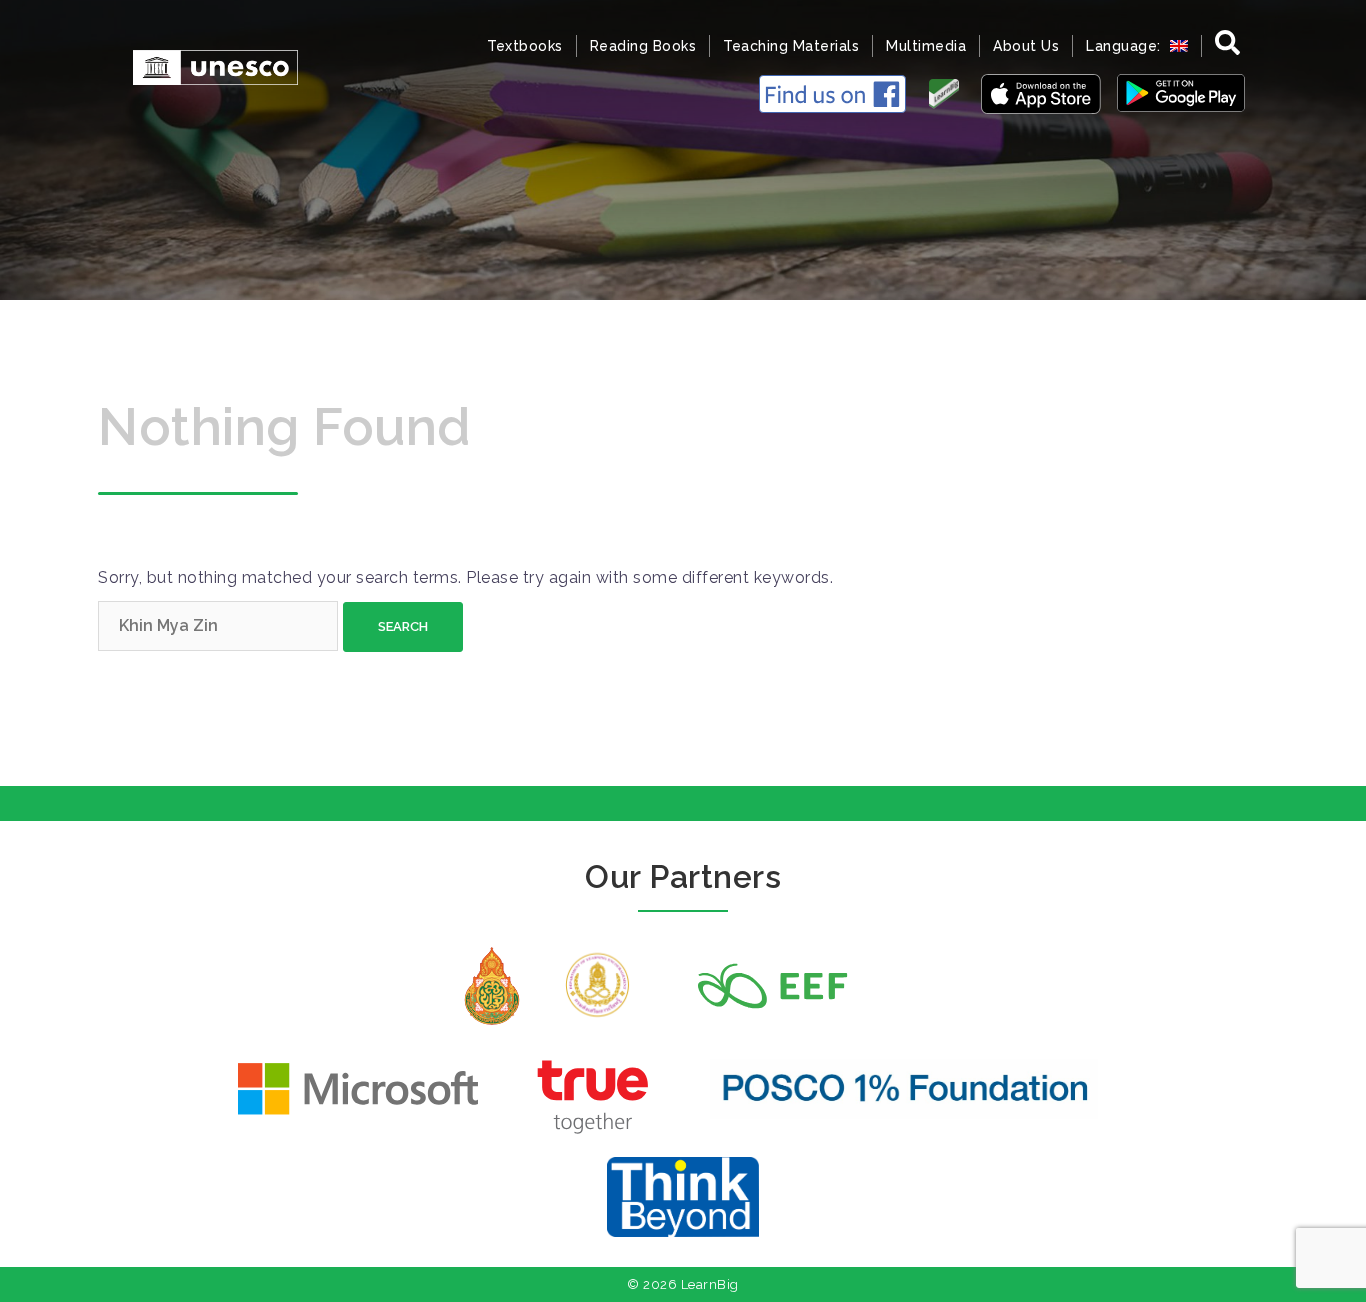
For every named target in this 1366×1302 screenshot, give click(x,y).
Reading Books (643, 46)
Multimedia (926, 46)
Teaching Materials (791, 46)
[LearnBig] (205, 65)
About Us (1026, 46)
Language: (1125, 46)
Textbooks (525, 46)
